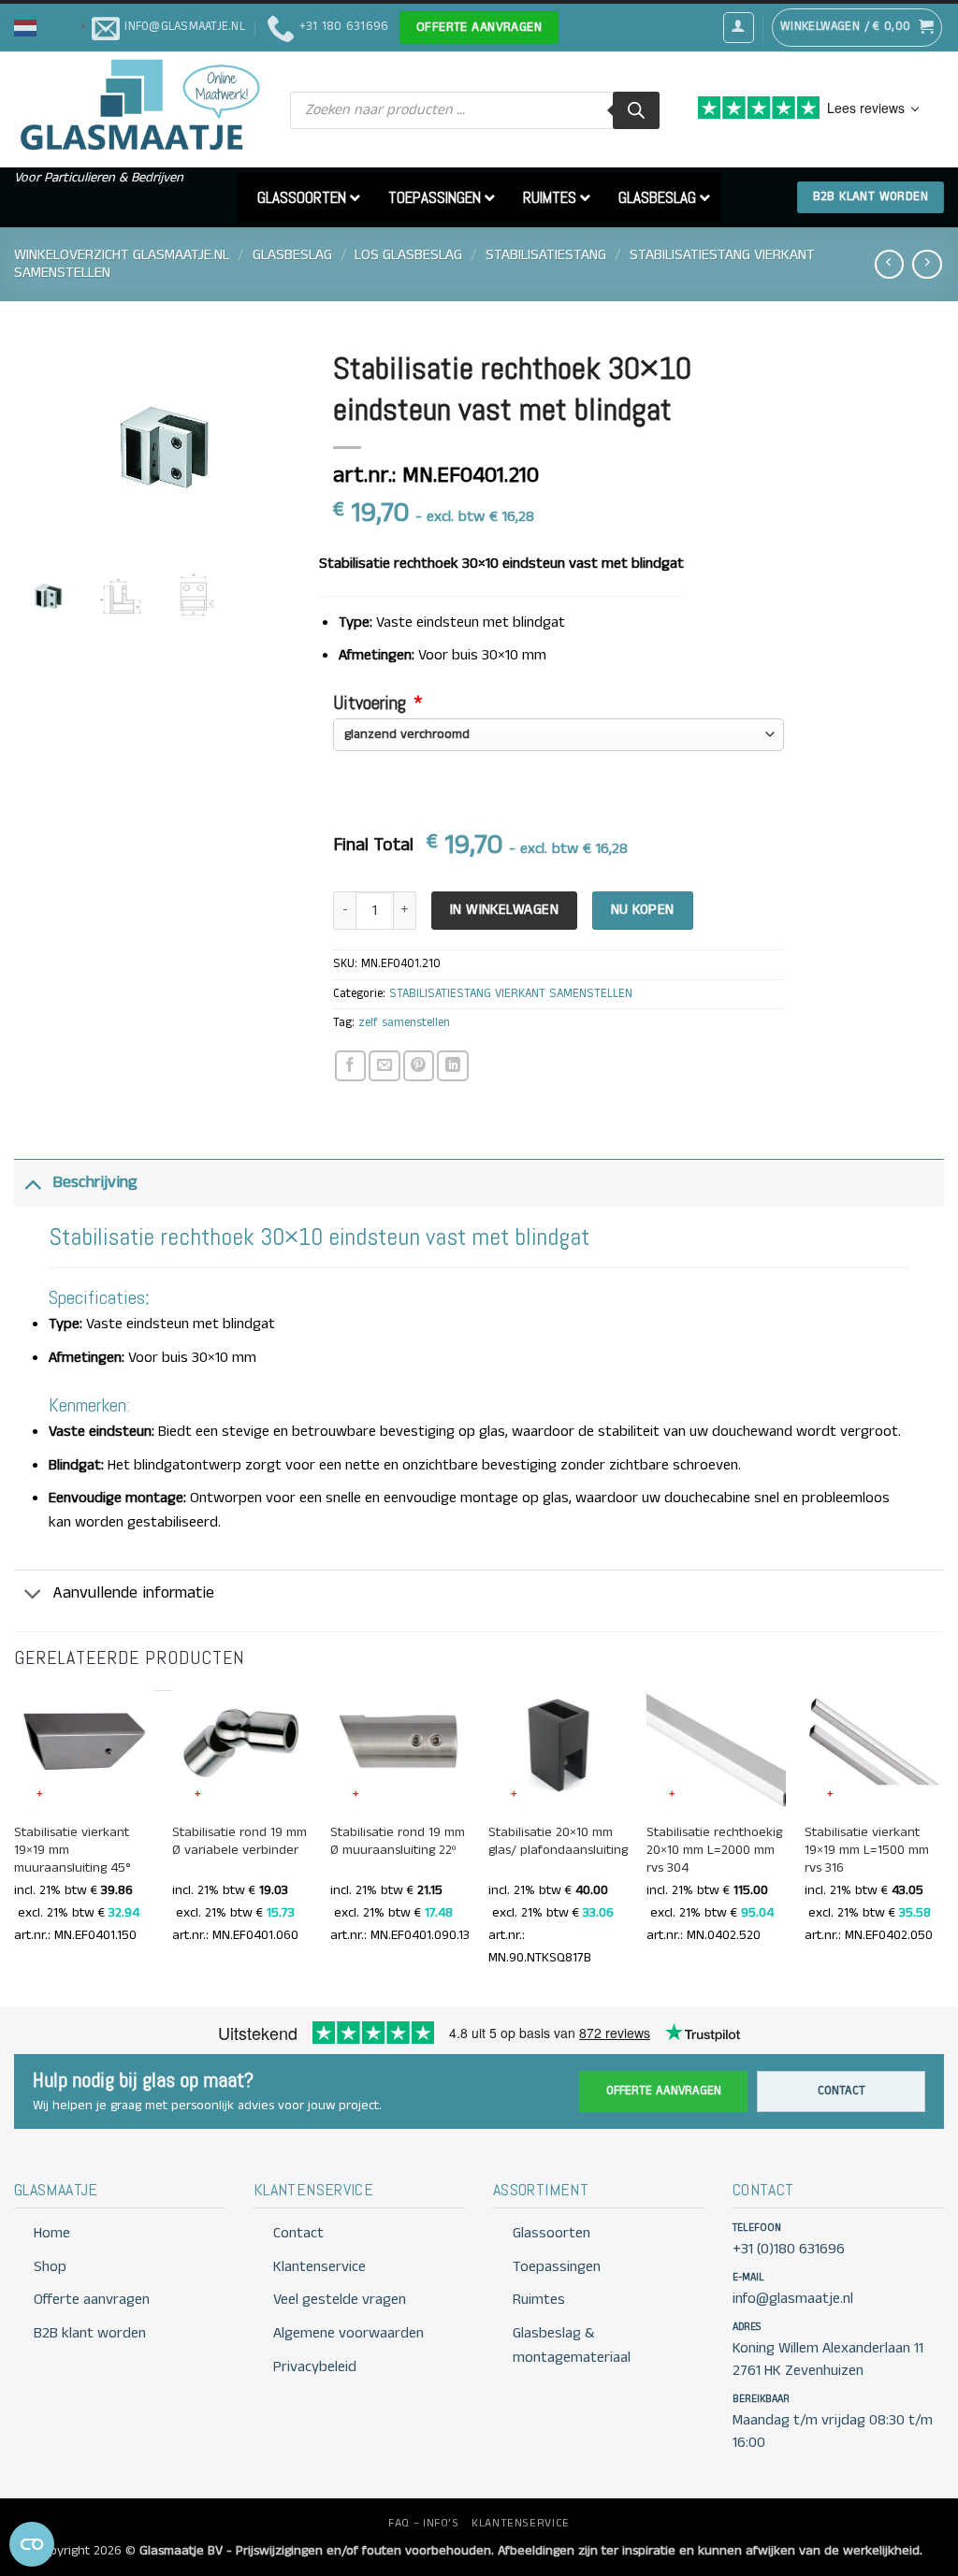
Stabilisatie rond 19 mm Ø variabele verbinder (239, 1842)
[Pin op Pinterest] (419, 1066)
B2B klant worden (90, 2333)
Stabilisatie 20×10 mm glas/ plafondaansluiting (558, 1842)
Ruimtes (539, 2300)
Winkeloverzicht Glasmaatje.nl (122, 255)
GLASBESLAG (292, 255)
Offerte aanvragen (664, 2091)
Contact (842, 2091)
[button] (53, 27)
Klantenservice (319, 2267)
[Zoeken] (636, 110)
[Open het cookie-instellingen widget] (32, 2544)
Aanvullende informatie (133, 1593)
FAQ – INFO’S (423, 2523)
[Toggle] (33, 1183)
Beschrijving (95, 1183)
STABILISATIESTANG (546, 255)
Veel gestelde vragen (340, 2300)
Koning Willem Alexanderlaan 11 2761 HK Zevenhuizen (828, 2359)
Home (52, 2233)
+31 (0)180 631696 (789, 2249)
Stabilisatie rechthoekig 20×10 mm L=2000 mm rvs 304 (714, 1851)
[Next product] (889, 264)
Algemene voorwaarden (348, 2333)
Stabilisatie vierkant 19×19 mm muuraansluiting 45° (73, 1851)
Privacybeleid (315, 2367)
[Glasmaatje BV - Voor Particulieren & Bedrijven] (138, 106)
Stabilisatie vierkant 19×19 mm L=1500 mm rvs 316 (867, 1851)
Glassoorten (552, 2233)
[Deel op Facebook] (350, 1066)
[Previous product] (927, 264)
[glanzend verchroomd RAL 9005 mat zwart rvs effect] (559, 735)
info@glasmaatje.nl (793, 2299)
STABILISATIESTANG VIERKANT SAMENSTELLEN (511, 994)
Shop (50, 2267)
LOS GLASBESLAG (408, 255)
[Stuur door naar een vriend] (384, 1066)
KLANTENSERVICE (521, 2523)
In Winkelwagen (505, 910)
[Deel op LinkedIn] (452, 1066)
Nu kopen (643, 910)
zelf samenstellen (404, 1023)
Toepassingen (557, 2267)
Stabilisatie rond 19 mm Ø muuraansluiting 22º (398, 1842)
